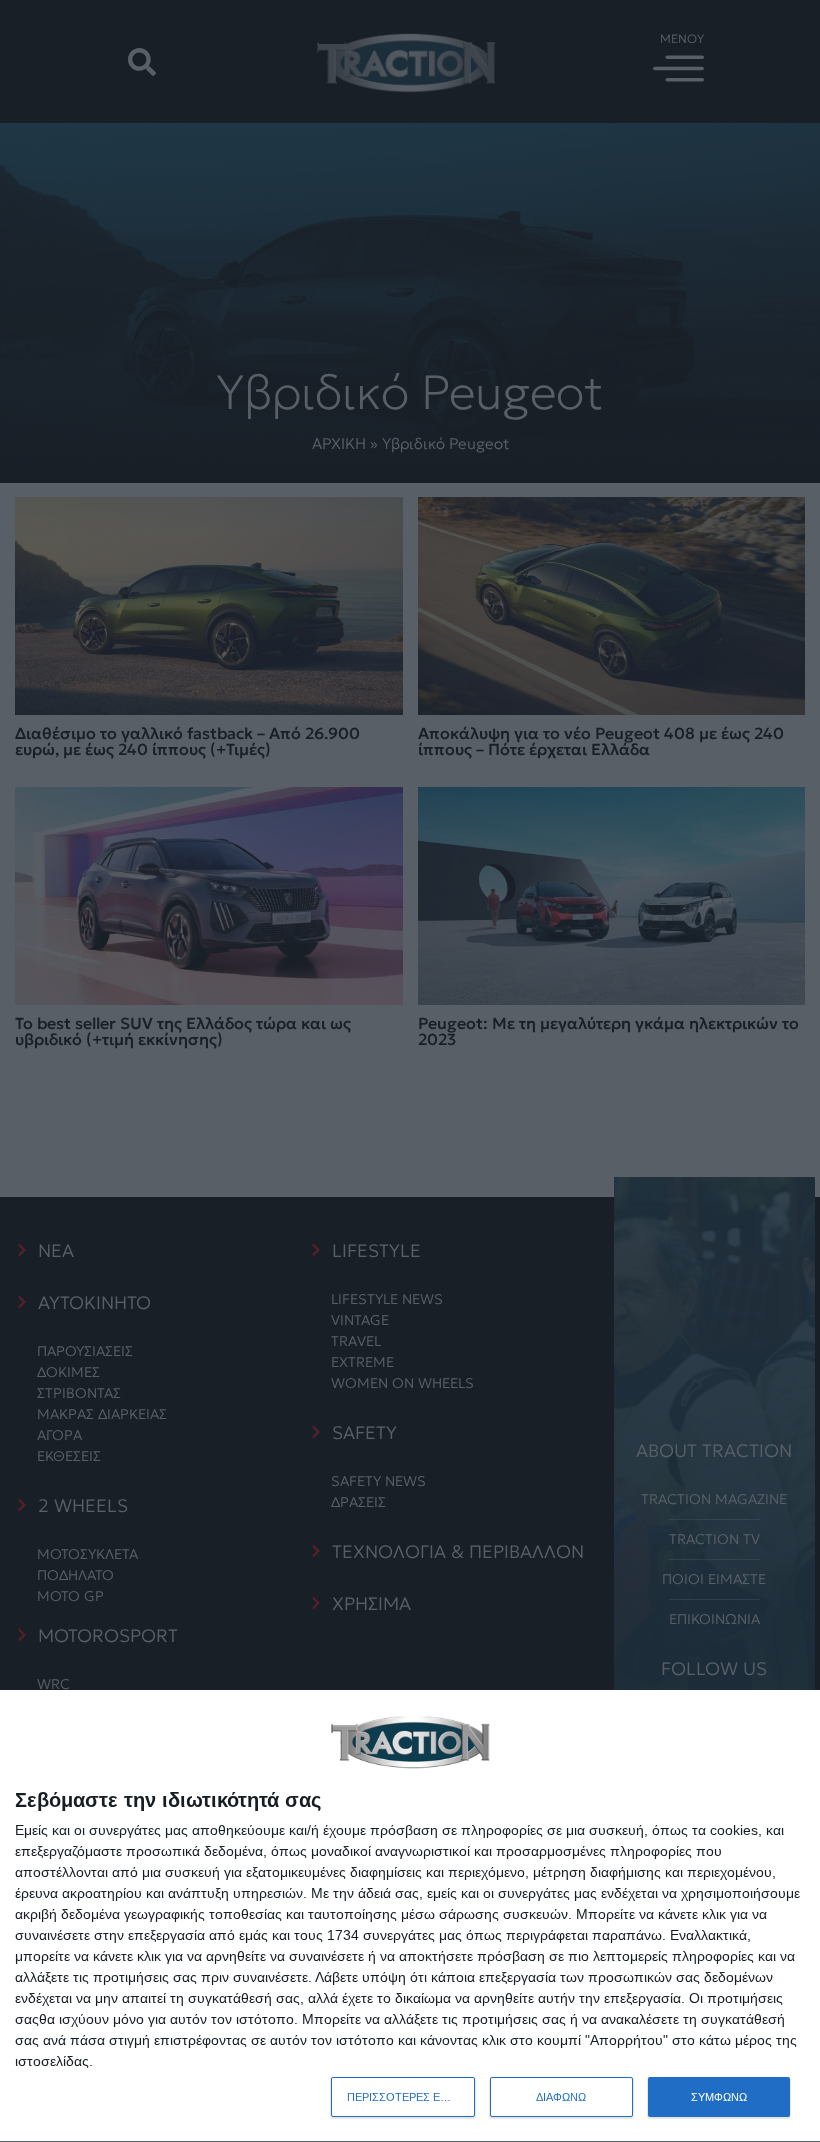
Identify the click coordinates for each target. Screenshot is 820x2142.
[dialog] (410, 1916)
